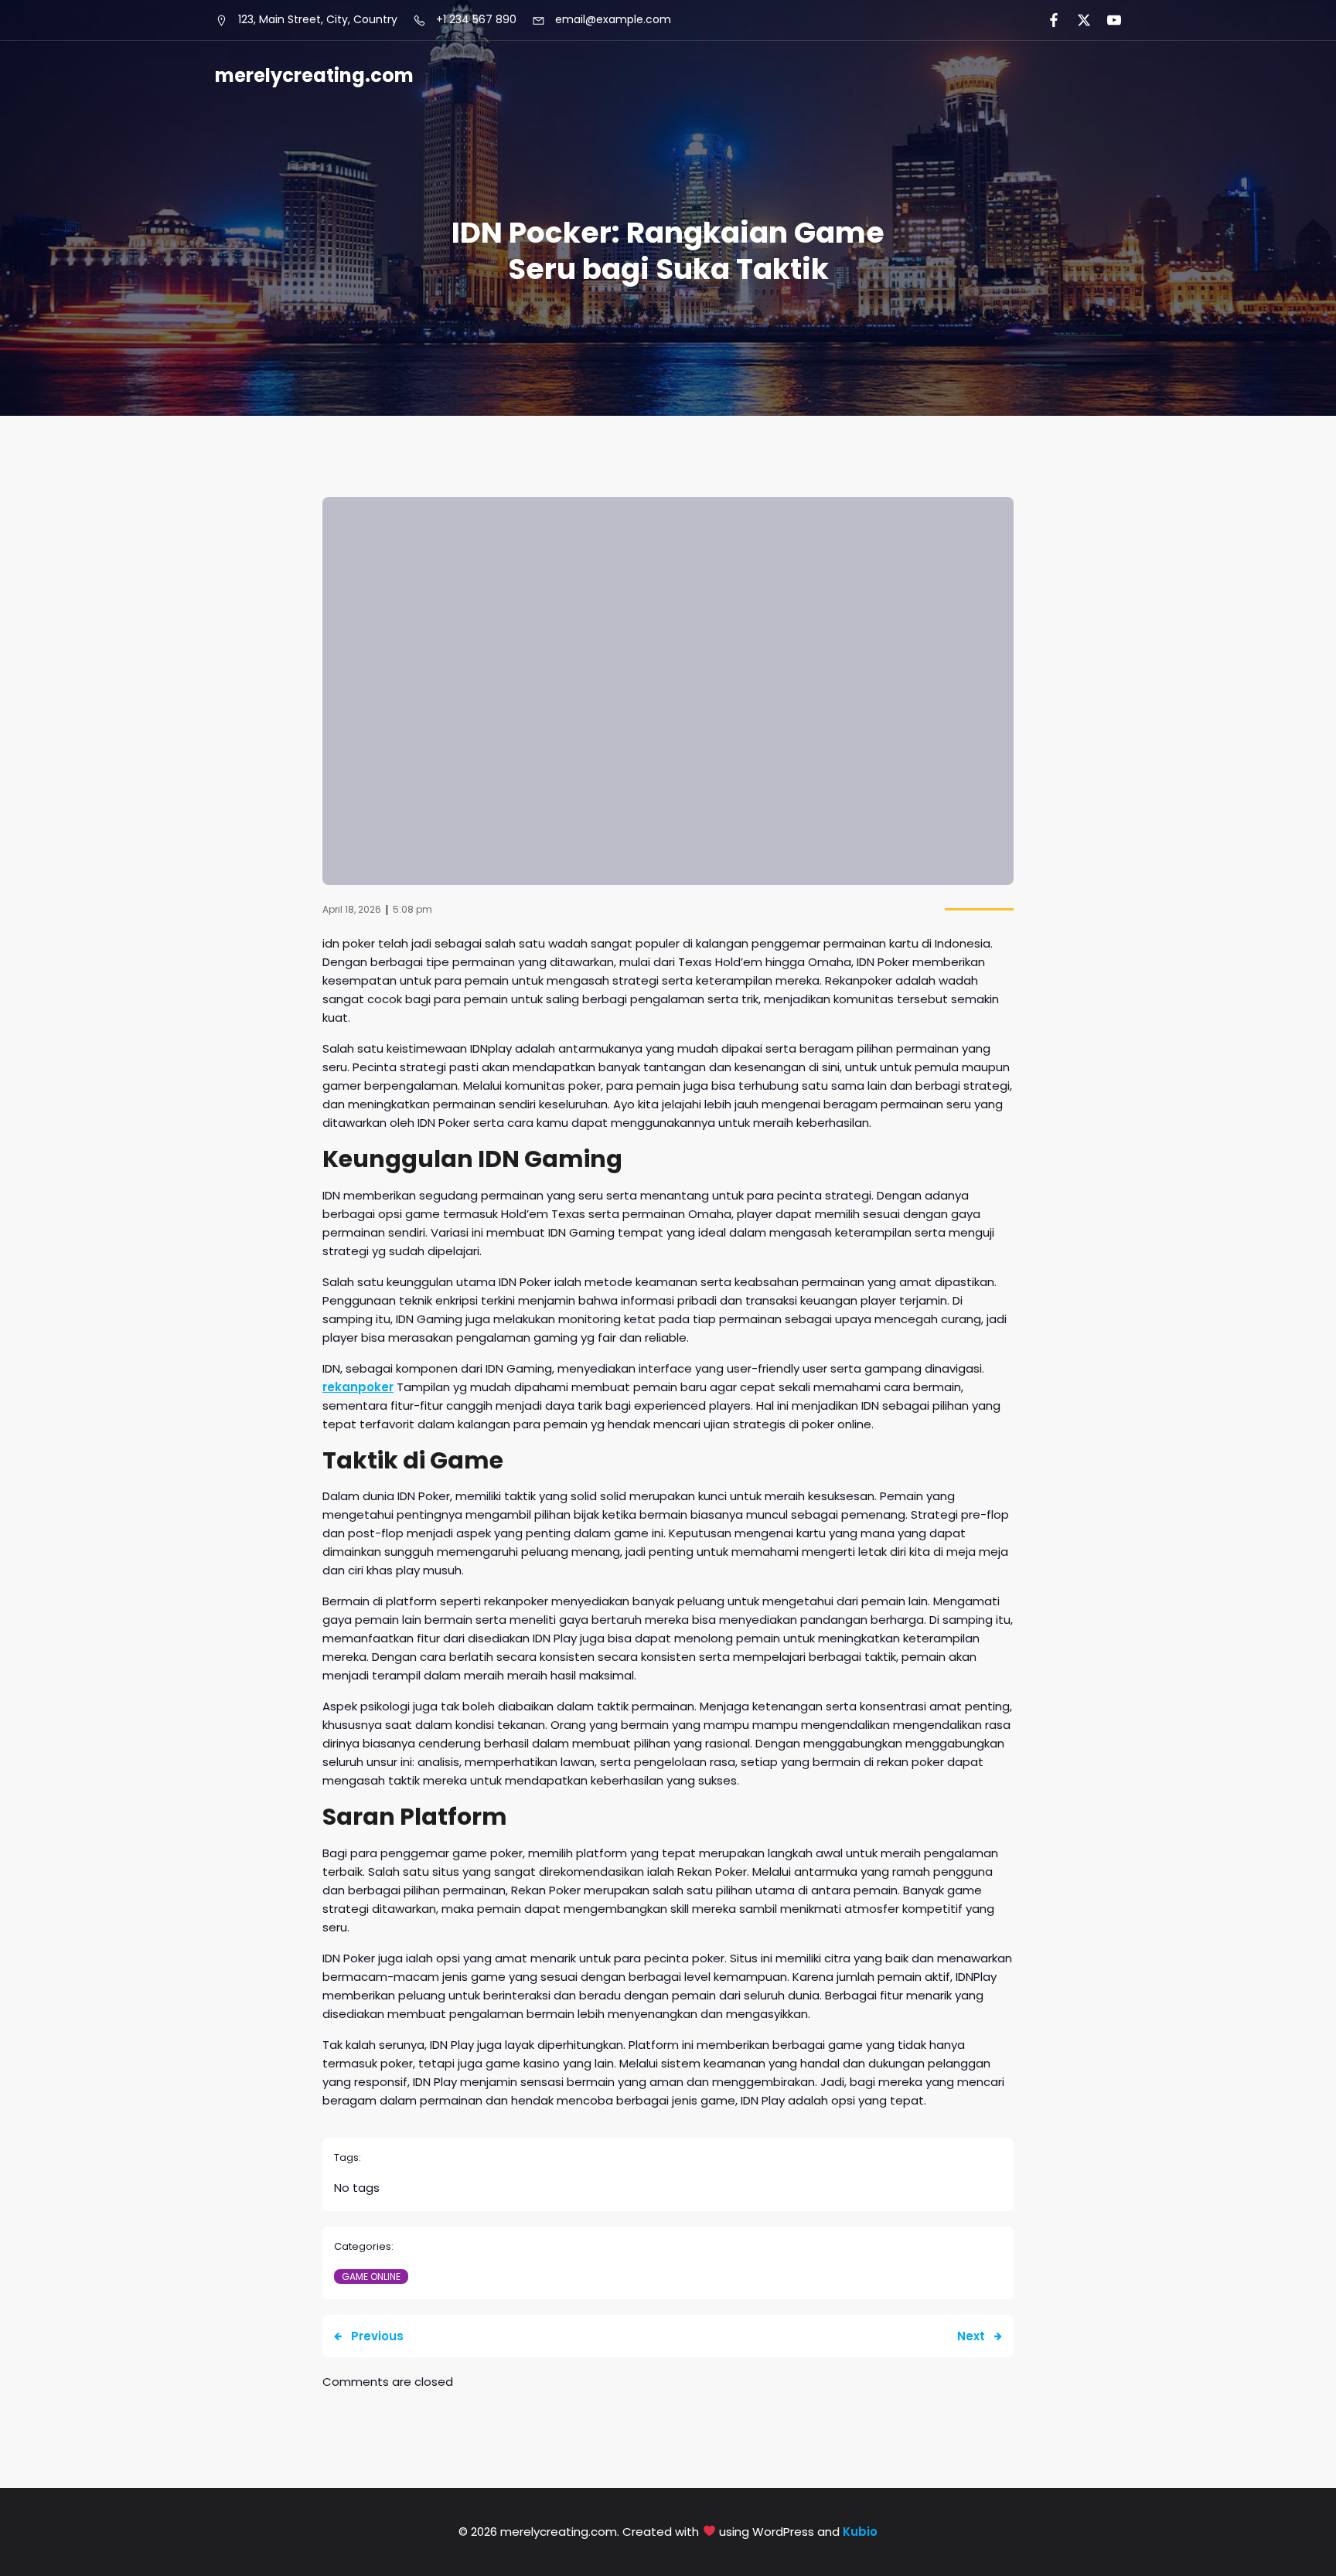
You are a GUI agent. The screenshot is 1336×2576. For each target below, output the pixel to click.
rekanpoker (358, 1387)
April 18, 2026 (352, 909)
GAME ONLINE (371, 2277)
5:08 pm (412, 909)
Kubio (860, 2532)
